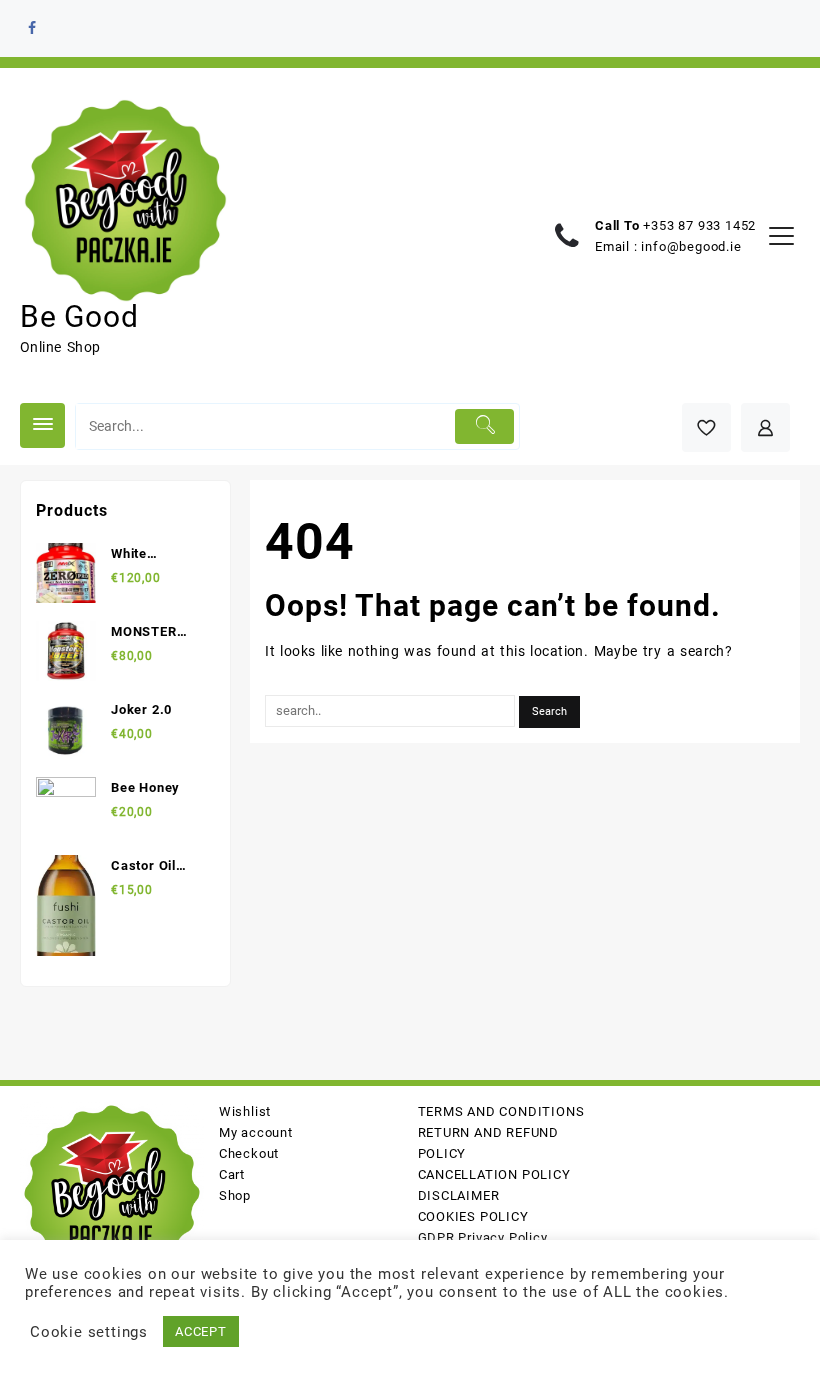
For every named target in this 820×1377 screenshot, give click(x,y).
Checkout (249, 1153)
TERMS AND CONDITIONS (501, 1111)
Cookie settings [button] (89, 1332)
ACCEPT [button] (201, 1331)
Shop (235, 1195)
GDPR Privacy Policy (483, 1237)
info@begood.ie (691, 246)
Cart (232, 1174)
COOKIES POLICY (473, 1216)
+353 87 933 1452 (699, 225)
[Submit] (484, 426)
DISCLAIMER (459, 1195)
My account (256, 1132)
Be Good (79, 316)
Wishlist (245, 1111)
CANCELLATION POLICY (494, 1174)
